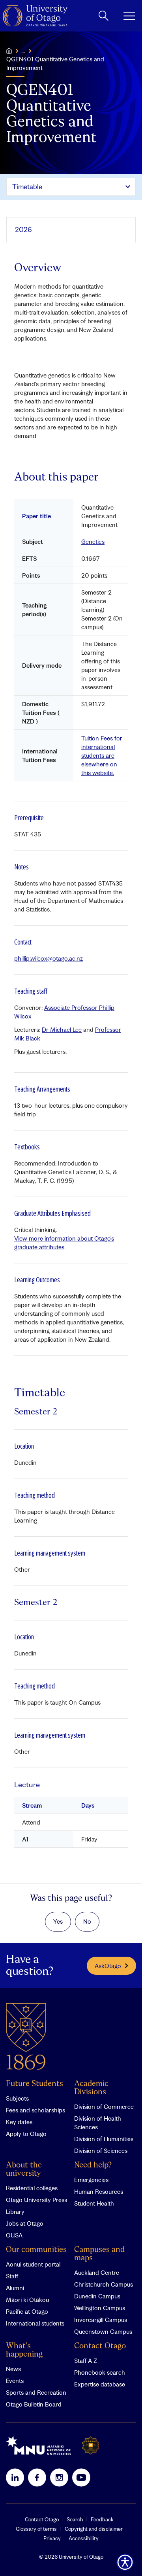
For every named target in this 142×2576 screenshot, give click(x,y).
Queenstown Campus (103, 2331)
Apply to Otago (26, 2134)
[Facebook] (37, 2477)
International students (35, 2323)
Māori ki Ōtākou (27, 2300)
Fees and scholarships (35, 2110)
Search (75, 2519)
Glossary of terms (36, 2529)
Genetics (93, 541)
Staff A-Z (86, 2361)
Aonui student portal (33, 2264)
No (87, 1921)
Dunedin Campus (97, 2296)
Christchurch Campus (104, 2284)
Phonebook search (100, 2372)
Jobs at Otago (25, 2223)
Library (15, 2211)
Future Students (35, 2084)
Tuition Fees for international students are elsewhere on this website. (102, 755)
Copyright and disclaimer (94, 2529)
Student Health (94, 2203)
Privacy (52, 2538)
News (13, 2369)
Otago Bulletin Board (34, 2404)
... (23, 51)
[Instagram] (59, 2477)
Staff (12, 2276)
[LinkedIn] (15, 2477)
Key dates (19, 2122)
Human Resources (99, 2191)
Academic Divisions (91, 2088)
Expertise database (100, 2384)
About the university (24, 2169)
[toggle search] (104, 16)
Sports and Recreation (36, 2392)
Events (15, 2381)
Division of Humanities (104, 2139)
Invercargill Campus (101, 2320)
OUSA (14, 2235)
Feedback (102, 2519)
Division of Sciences (101, 2151)
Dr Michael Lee (62, 1029)
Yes (58, 1921)
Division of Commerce (104, 2106)
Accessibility (84, 2538)
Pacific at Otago (27, 2311)
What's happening (24, 2350)
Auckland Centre (97, 2272)
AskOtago (108, 1966)
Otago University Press (36, 2200)
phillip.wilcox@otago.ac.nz (49, 958)
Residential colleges (32, 2188)
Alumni (15, 2288)
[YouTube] (81, 2477)
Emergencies (91, 2180)
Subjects (17, 2098)
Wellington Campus (100, 2308)
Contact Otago (100, 2346)
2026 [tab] (23, 229)
